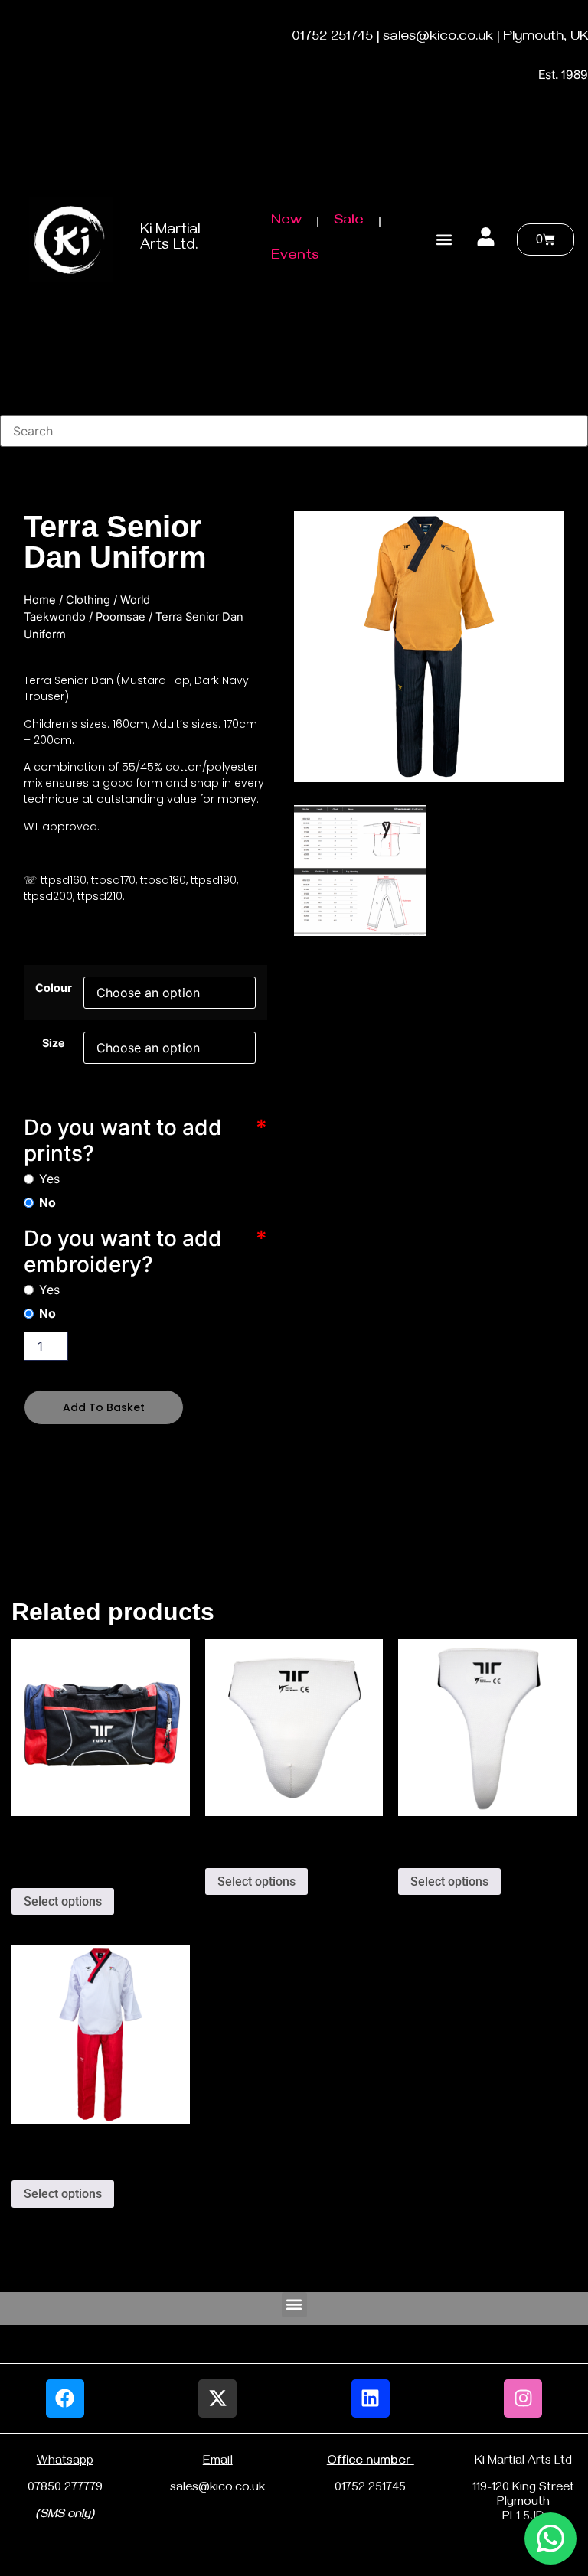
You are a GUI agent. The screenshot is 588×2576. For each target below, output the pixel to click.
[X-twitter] (217, 2398)
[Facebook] (65, 2398)
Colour (54, 988)
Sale (349, 222)
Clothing (88, 600)
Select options (63, 1901)
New (286, 222)
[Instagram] (523, 2398)
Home (40, 600)
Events (295, 257)
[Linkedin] (371, 2398)
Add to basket (104, 1407)
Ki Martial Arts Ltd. (170, 239)
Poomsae (121, 617)
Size (54, 1043)
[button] (444, 239)
